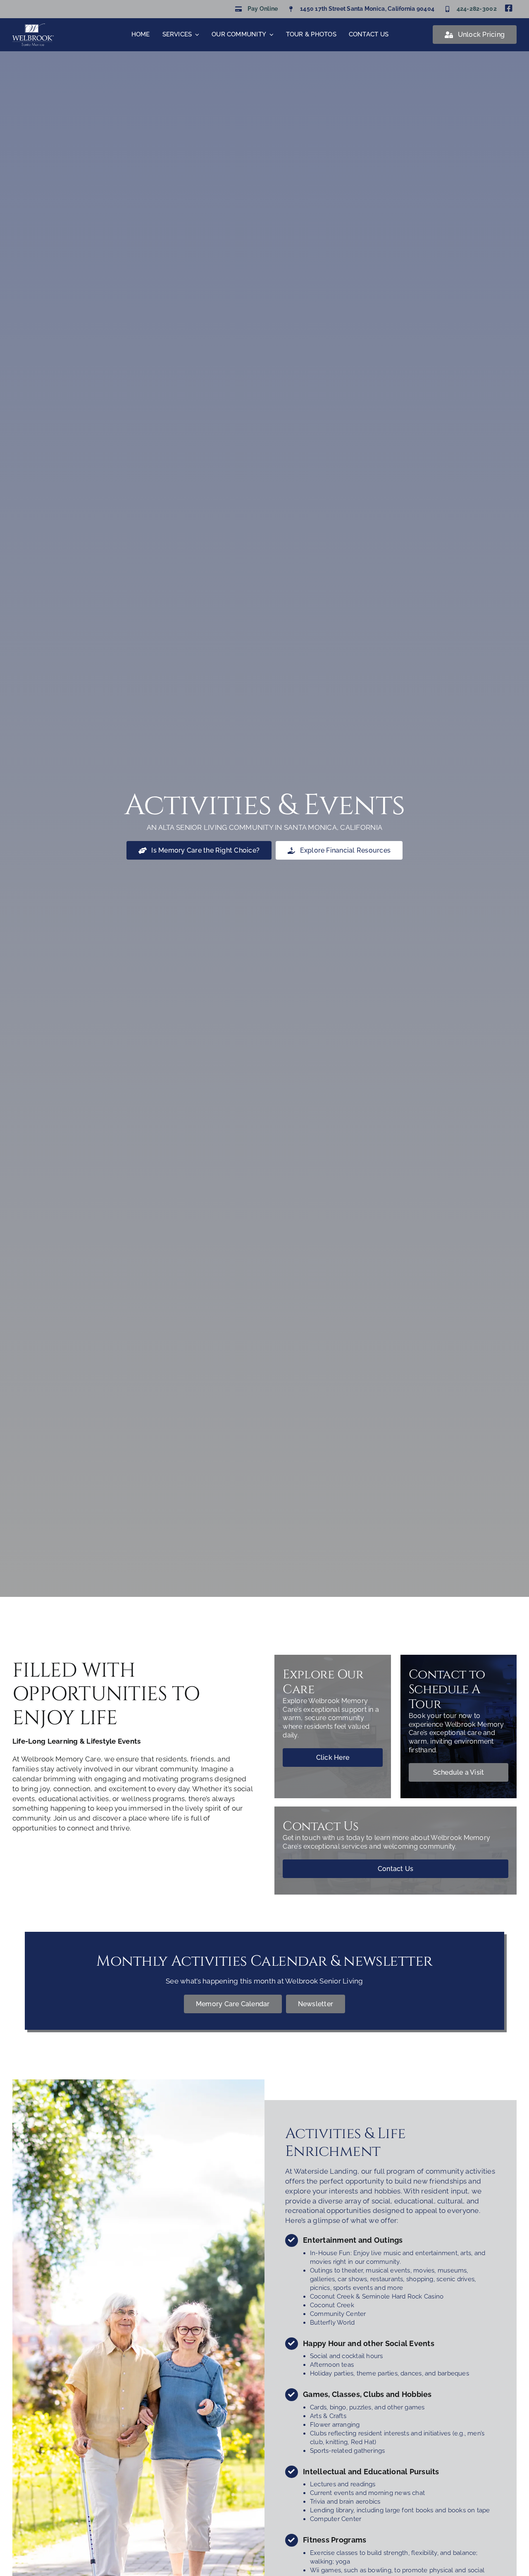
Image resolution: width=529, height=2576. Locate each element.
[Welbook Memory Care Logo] (33, 27)
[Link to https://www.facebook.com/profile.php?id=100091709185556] (509, 8)
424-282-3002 (477, 9)
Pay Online (263, 9)
